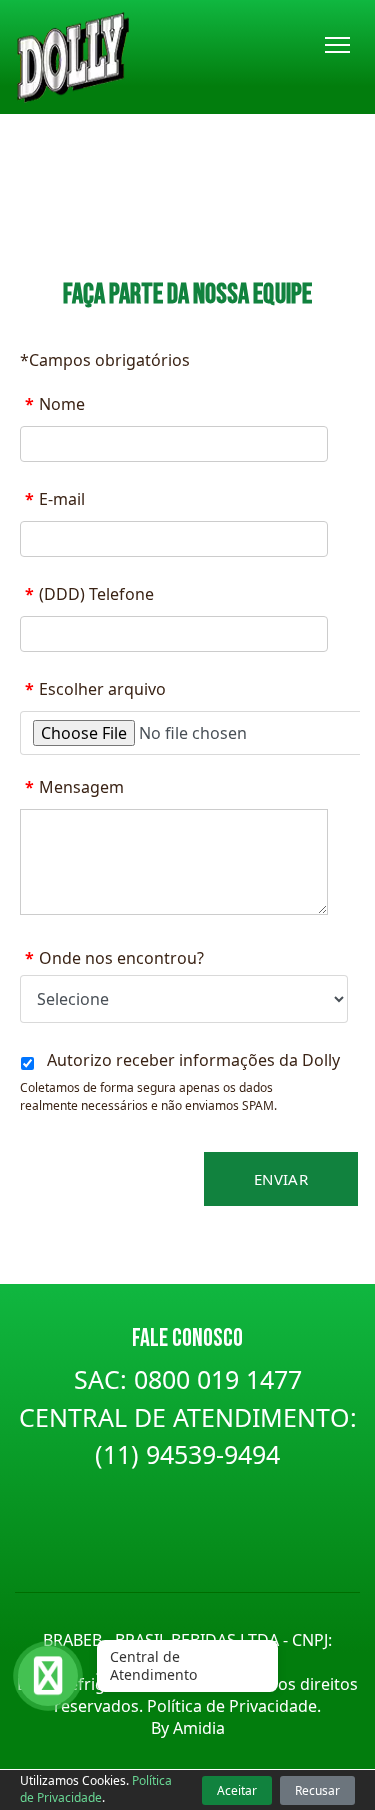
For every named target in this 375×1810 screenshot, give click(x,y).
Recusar (317, 1790)
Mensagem (74, 787)
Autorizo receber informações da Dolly (193, 1060)
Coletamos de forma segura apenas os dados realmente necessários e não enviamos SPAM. (148, 1096)
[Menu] (337, 45)
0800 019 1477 (218, 1379)
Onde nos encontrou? (114, 958)
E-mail (55, 499)
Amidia (199, 1728)
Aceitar (237, 1790)
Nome (55, 404)
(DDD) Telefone (89, 594)
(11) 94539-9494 (187, 1454)
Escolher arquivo (95, 689)
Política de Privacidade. (234, 1706)
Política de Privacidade (96, 1789)
